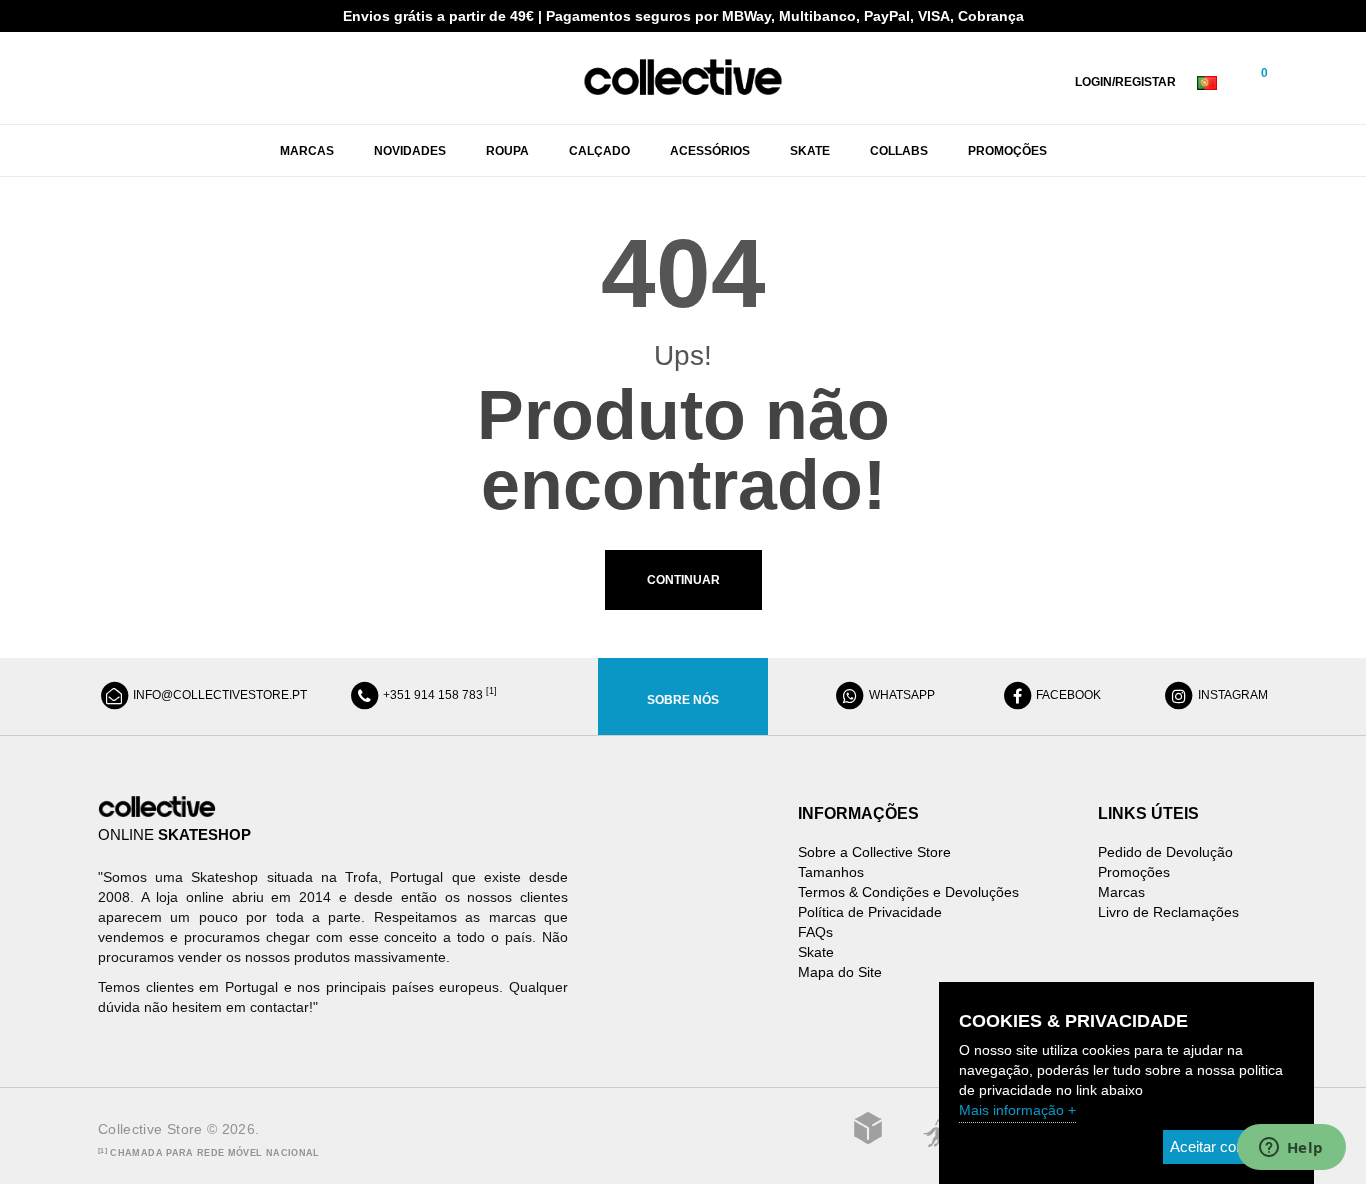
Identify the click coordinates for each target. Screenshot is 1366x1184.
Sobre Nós (683, 700)
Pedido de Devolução (1165, 852)
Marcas (1121, 892)
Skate (816, 952)
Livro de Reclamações (1168, 912)
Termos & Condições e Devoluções (908, 892)
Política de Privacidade (870, 912)
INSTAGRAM (1231, 695)
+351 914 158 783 (438, 695)
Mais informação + (1017, 1110)
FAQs (815, 932)
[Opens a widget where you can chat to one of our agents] (1291, 1149)
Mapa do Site (840, 972)
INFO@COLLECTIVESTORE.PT (218, 695)
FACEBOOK (1067, 695)
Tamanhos (831, 872)
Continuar (683, 580)
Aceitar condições (1228, 1146)
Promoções (1134, 872)
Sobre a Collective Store (874, 852)
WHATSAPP (900, 695)
